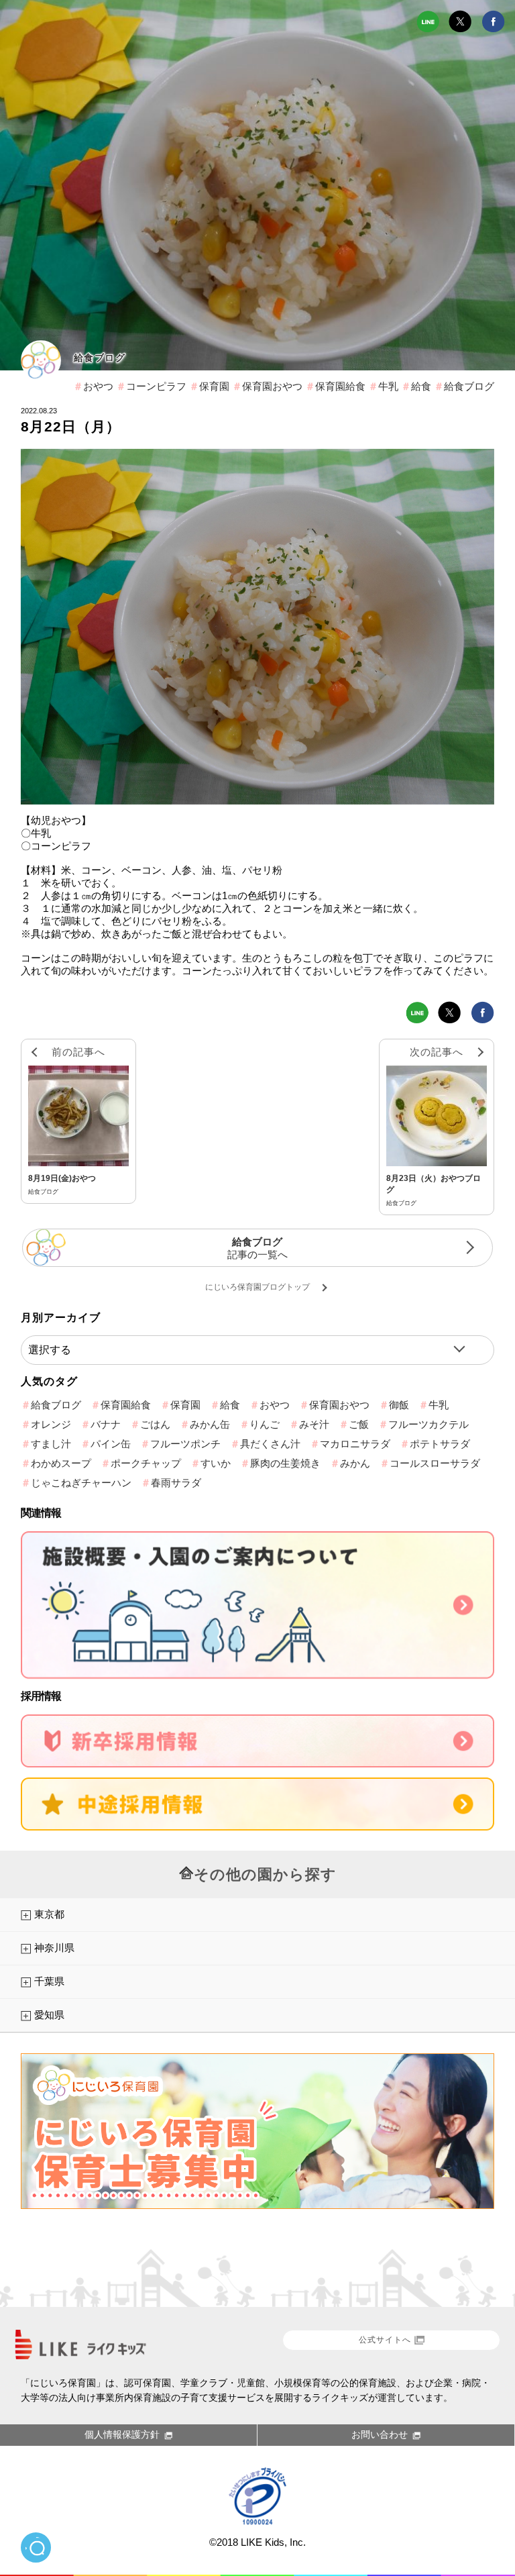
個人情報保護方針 (122, 2434)
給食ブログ (100, 358)
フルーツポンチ (185, 1444)
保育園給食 (340, 386)
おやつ (98, 386)
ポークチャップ (146, 1463)
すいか (216, 1463)
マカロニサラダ (355, 1444)
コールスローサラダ (435, 1463)
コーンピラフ (156, 386)
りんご (265, 1424)
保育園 (214, 386)
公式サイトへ (385, 2340)
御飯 (399, 1405)
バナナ (106, 1424)
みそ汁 (314, 1424)
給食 (421, 386)
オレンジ (51, 1424)
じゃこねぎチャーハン (81, 1483)
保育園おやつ (272, 386)
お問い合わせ (380, 2434)
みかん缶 (210, 1424)
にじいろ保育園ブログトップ (257, 1287)
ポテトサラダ (440, 1444)
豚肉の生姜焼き (285, 1463)
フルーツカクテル (428, 1424)
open (36, 2547)
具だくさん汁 (270, 1444)
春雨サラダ (176, 1483)
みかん (355, 1463)
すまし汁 (51, 1444)
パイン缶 (111, 1444)
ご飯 (359, 1424)
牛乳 (388, 386)
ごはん (155, 1424)
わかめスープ (61, 1463)
